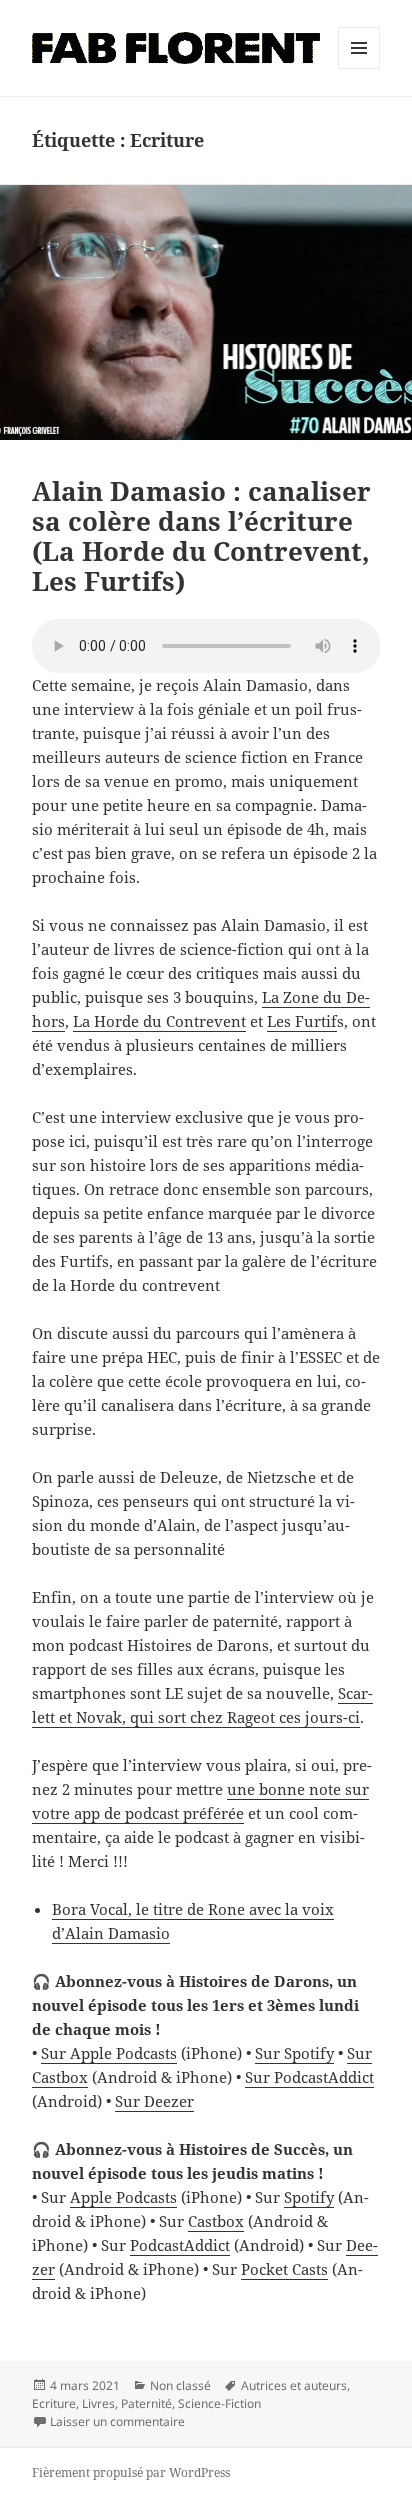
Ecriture (54, 2403)
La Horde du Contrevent (159, 1021)
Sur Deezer (154, 2101)
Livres (98, 2403)
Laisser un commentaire (117, 2421)
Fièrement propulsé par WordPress (131, 2472)
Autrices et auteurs (294, 2385)
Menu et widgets (359, 68)
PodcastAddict (180, 2245)
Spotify (309, 2197)
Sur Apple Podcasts (109, 2053)
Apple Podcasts (123, 2197)
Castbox (216, 2221)
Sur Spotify (294, 2053)
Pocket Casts (284, 2269)
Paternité (146, 2403)
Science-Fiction (219, 2403)
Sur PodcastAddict (309, 2077)
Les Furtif (302, 1021)
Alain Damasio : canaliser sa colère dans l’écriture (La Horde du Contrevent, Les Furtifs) (201, 536)
